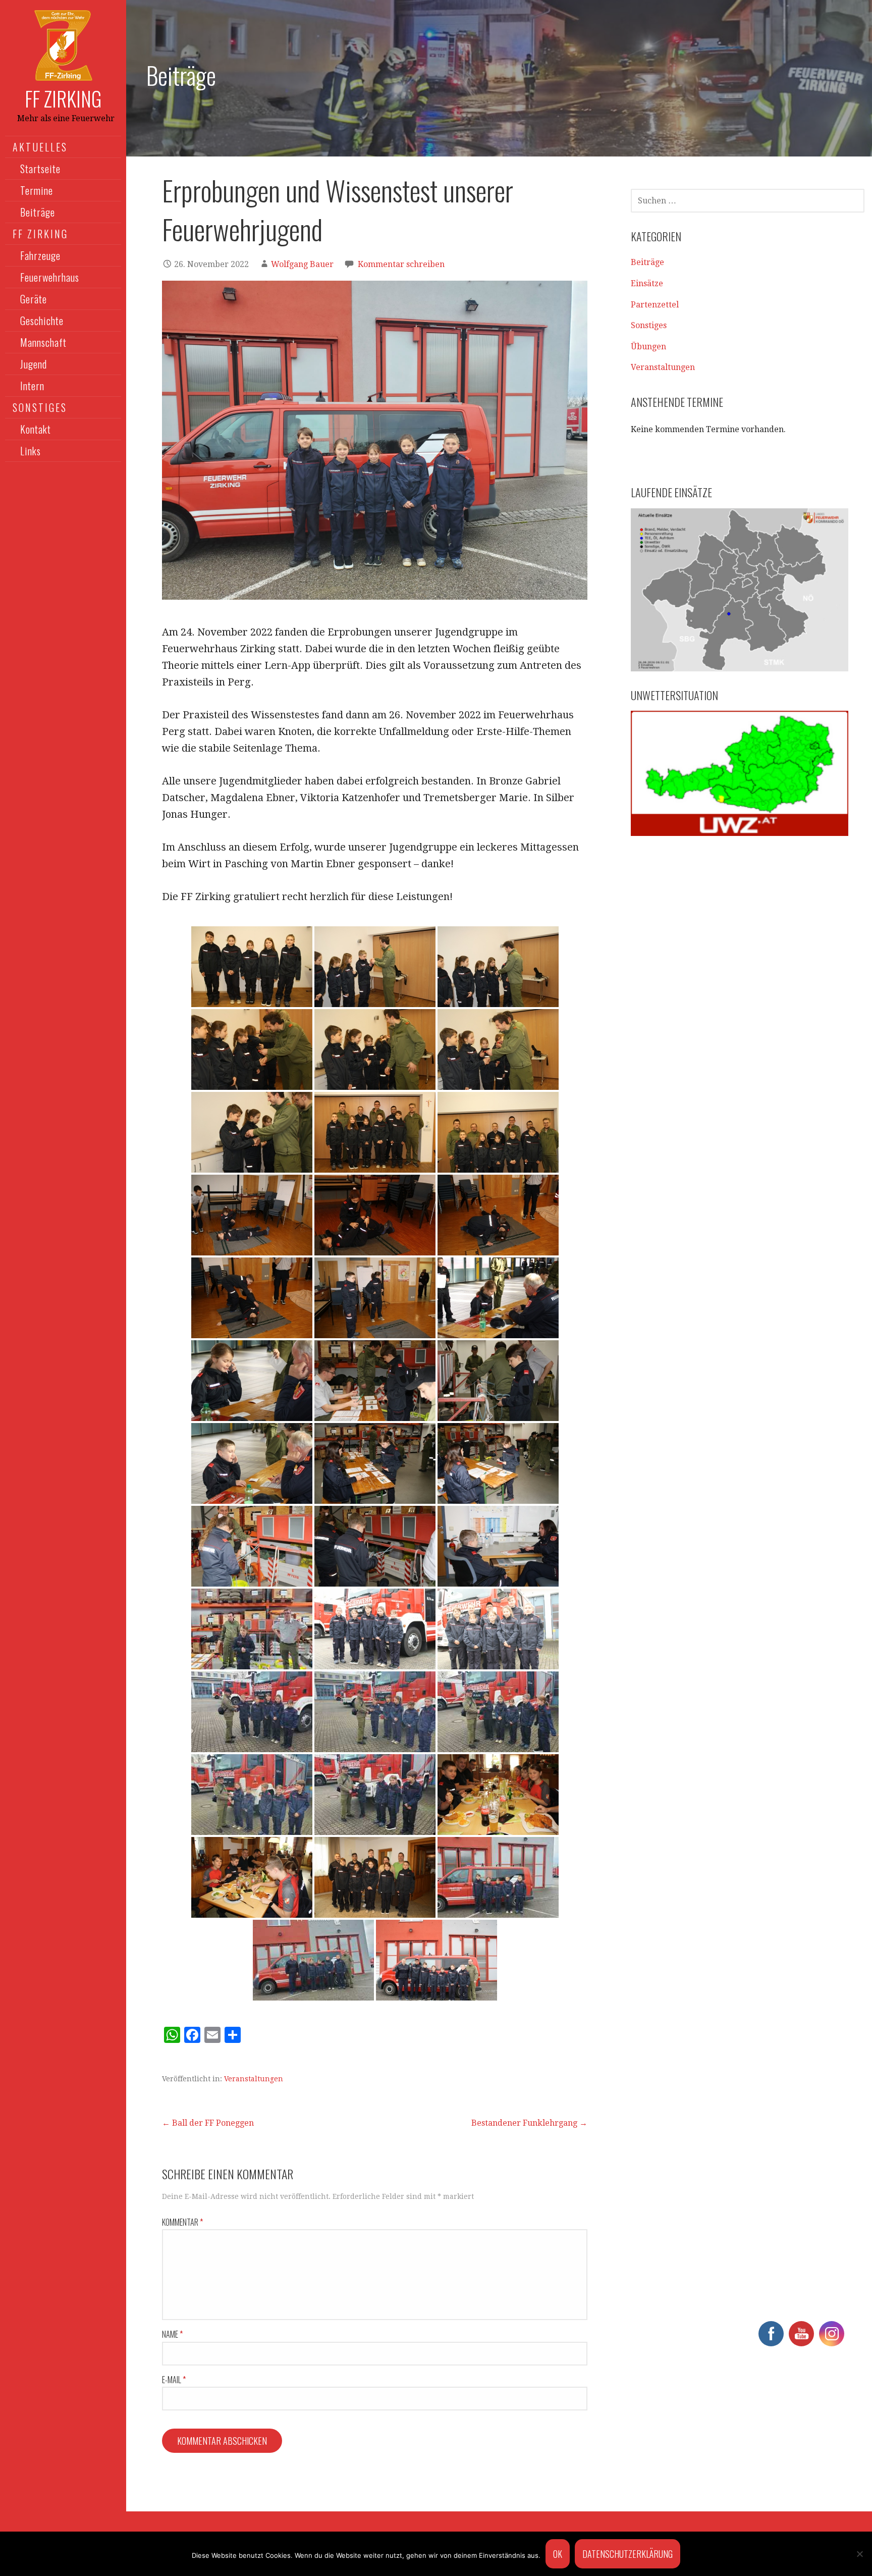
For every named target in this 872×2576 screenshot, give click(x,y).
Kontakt (36, 429)
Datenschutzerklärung (628, 2554)
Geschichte (42, 321)
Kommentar (182, 2222)
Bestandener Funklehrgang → (529, 2123)
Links (31, 451)
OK (558, 2554)
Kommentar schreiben (401, 264)
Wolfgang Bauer (302, 264)
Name (172, 2334)
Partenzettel (655, 305)
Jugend (34, 364)
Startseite (40, 169)
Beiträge (38, 212)
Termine (37, 190)
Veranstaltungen (254, 2079)
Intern (32, 386)
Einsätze (647, 283)
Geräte (34, 299)
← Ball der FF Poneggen (208, 2123)
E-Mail (174, 2380)
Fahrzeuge (40, 255)
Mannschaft (43, 342)
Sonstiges (649, 325)
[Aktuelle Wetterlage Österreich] (740, 773)
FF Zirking (63, 98)
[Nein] (859, 2554)
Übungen (648, 347)
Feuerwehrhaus (50, 277)
